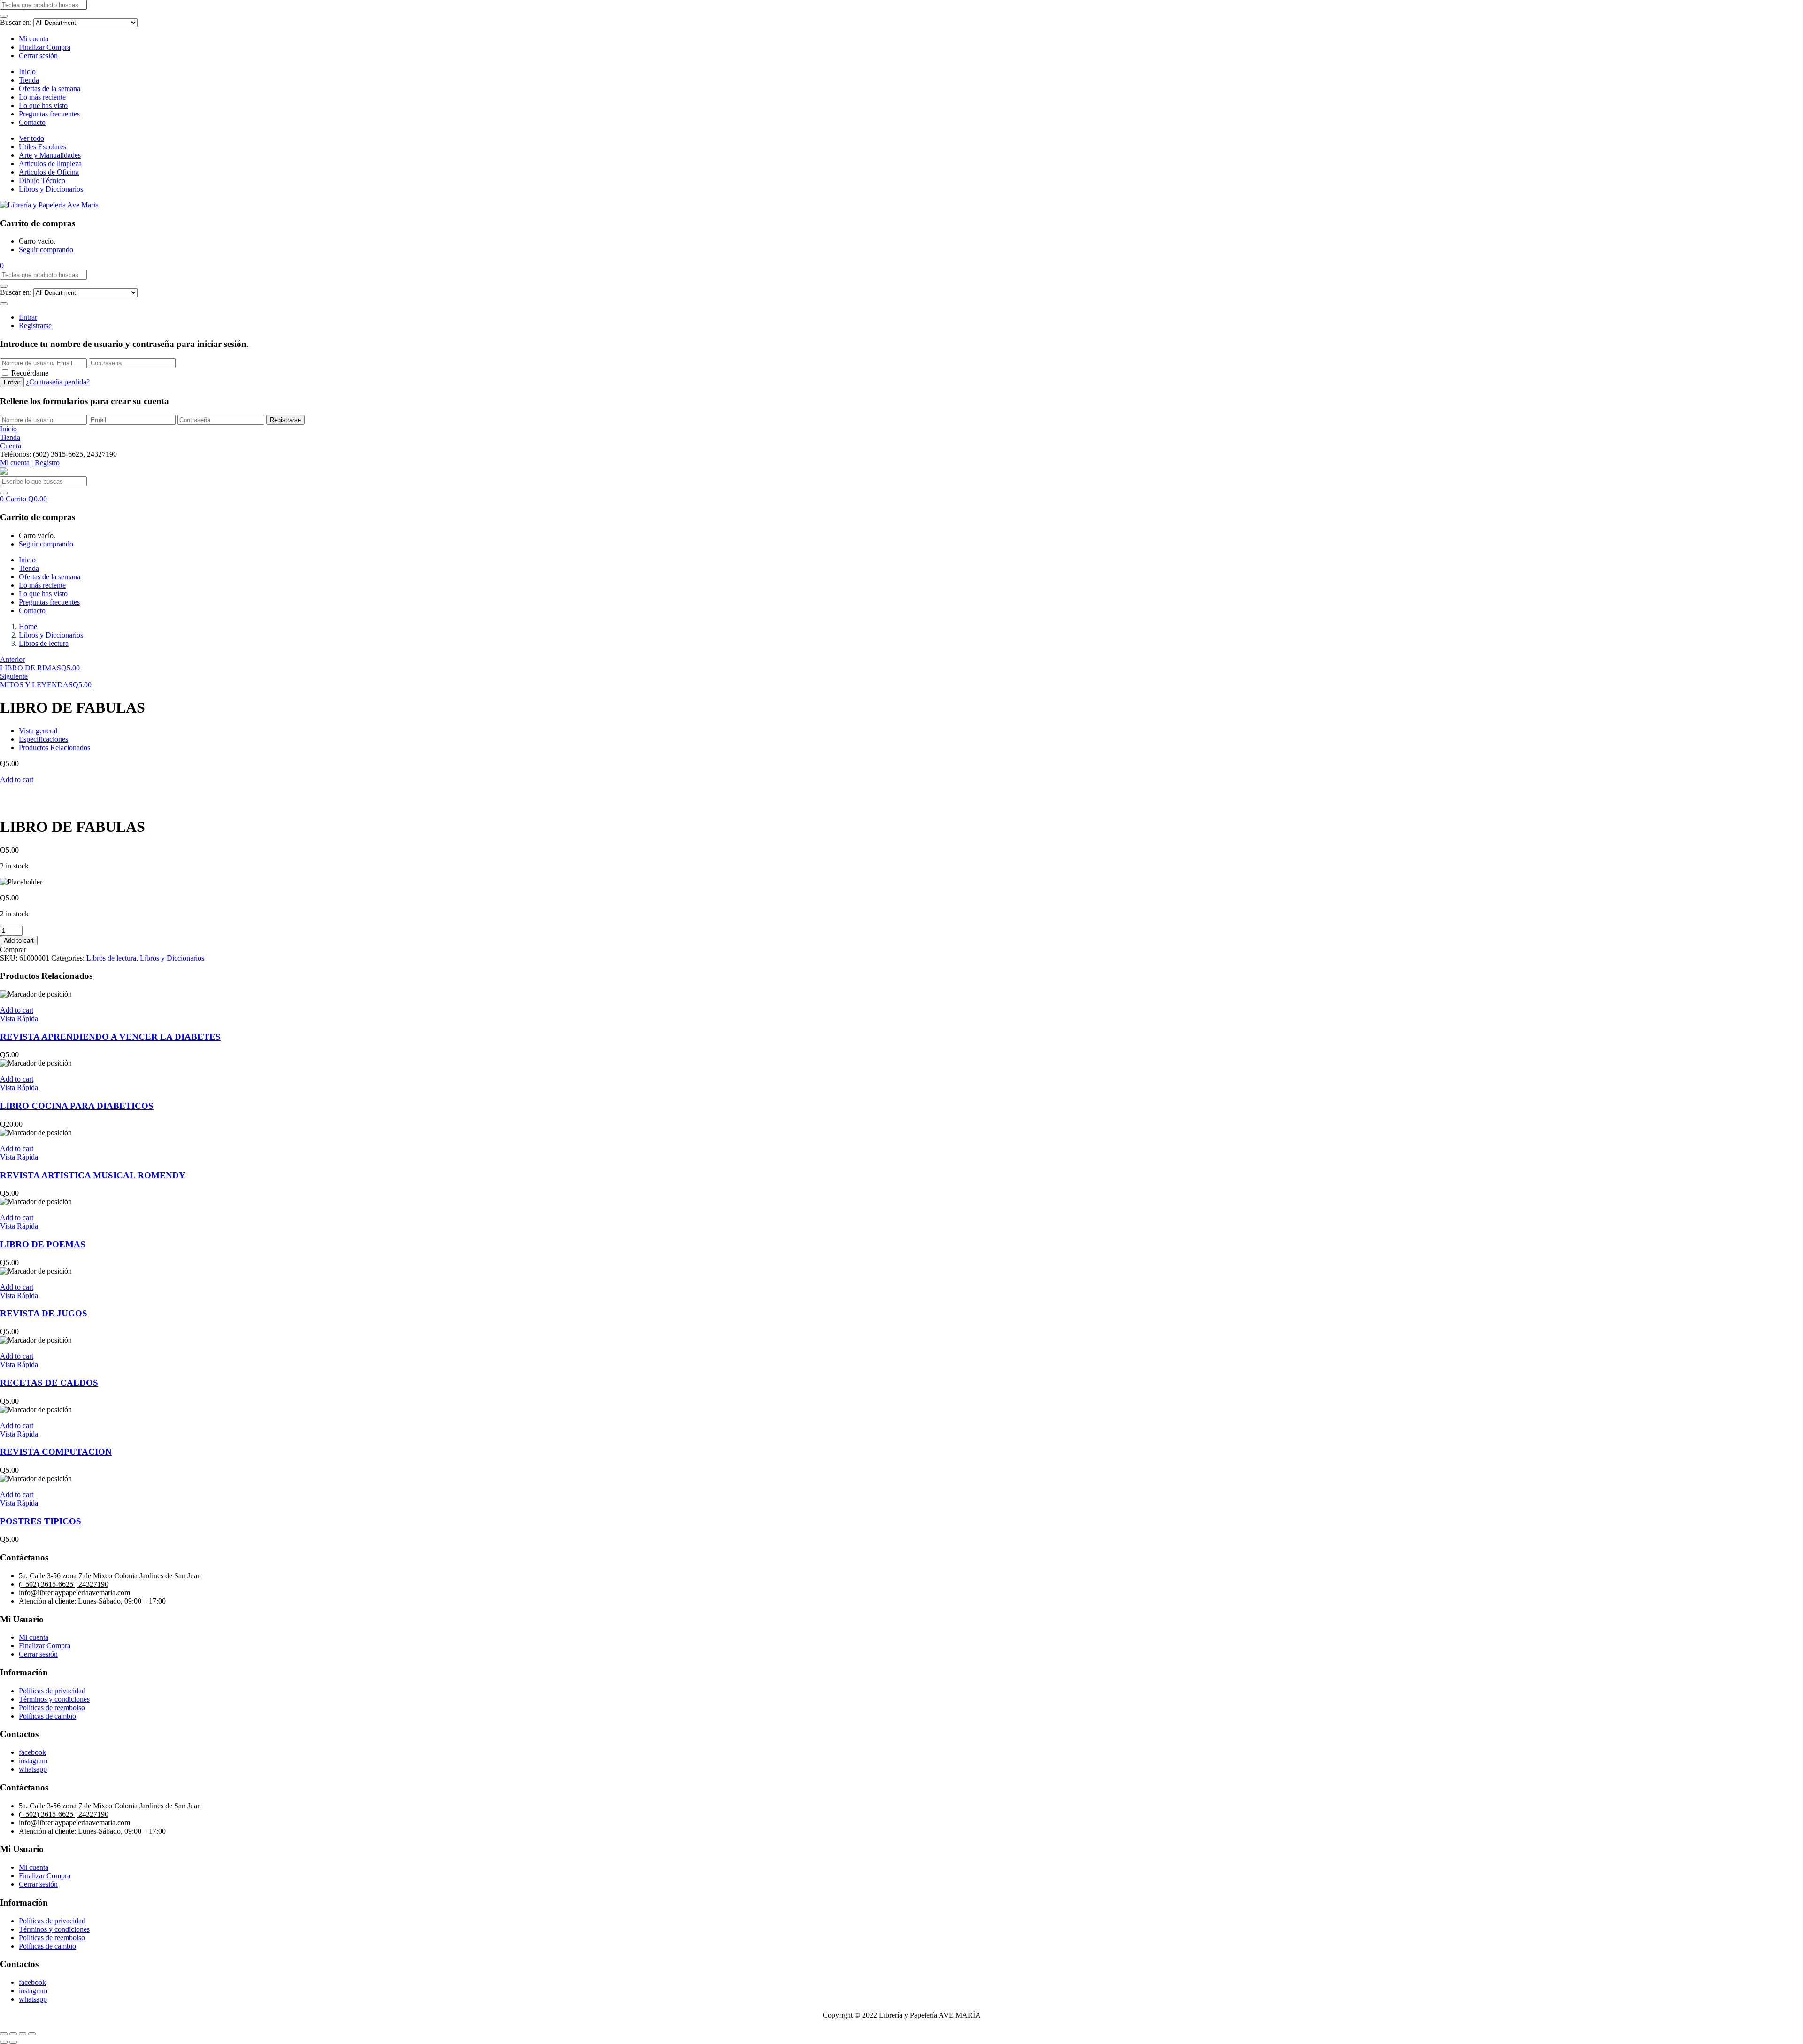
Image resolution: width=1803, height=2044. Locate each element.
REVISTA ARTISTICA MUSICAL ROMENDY (93, 1175)
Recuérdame (30, 373)
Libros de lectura (44, 643)
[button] (2, 265)
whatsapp (33, 1769)
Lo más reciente (42, 97)
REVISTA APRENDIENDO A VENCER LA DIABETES (110, 1037)
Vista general (38, 731)
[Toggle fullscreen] (23, 2034)
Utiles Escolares (42, 147)
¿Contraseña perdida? (58, 382)
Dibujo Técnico (42, 181)
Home (28, 626)
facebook (32, 1752)
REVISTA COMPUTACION (56, 1452)
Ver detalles (17, 804)
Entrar (28, 317)
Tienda (29, 80)
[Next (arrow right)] (13, 2042)
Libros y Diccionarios (51, 189)
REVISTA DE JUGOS (44, 1313)
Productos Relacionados (54, 748)
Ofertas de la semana (50, 88)
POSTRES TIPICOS (41, 1521)
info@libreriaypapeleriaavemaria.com (74, 1593)
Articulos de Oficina (49, 172)
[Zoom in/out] (32, 2034)
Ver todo (31, 138)
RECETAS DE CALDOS (49, 1383)
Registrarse (35, 326)
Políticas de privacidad (52, 1691)
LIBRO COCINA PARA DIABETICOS (77, 1106)
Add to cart (17, 780)
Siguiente (14, 676)
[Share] (13, 2034)
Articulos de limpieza (50, 164)
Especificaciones (43, 739)
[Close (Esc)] (4, 2034)
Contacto (32, 122)
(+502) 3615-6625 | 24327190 (64, 1584)
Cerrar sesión (38, 56)
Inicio (27, 72)
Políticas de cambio (47, 1716)
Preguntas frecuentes (49, 114)
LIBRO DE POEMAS (43, 1244)
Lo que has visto (43, 105)
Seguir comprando (46, 250)
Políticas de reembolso (52, 1708)
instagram (33, 1761)
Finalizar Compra (45, 47)
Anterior (12, 659)
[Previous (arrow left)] (4, 2042)
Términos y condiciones (54, 1699)
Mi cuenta (34, 39)
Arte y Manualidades (50, 155)
